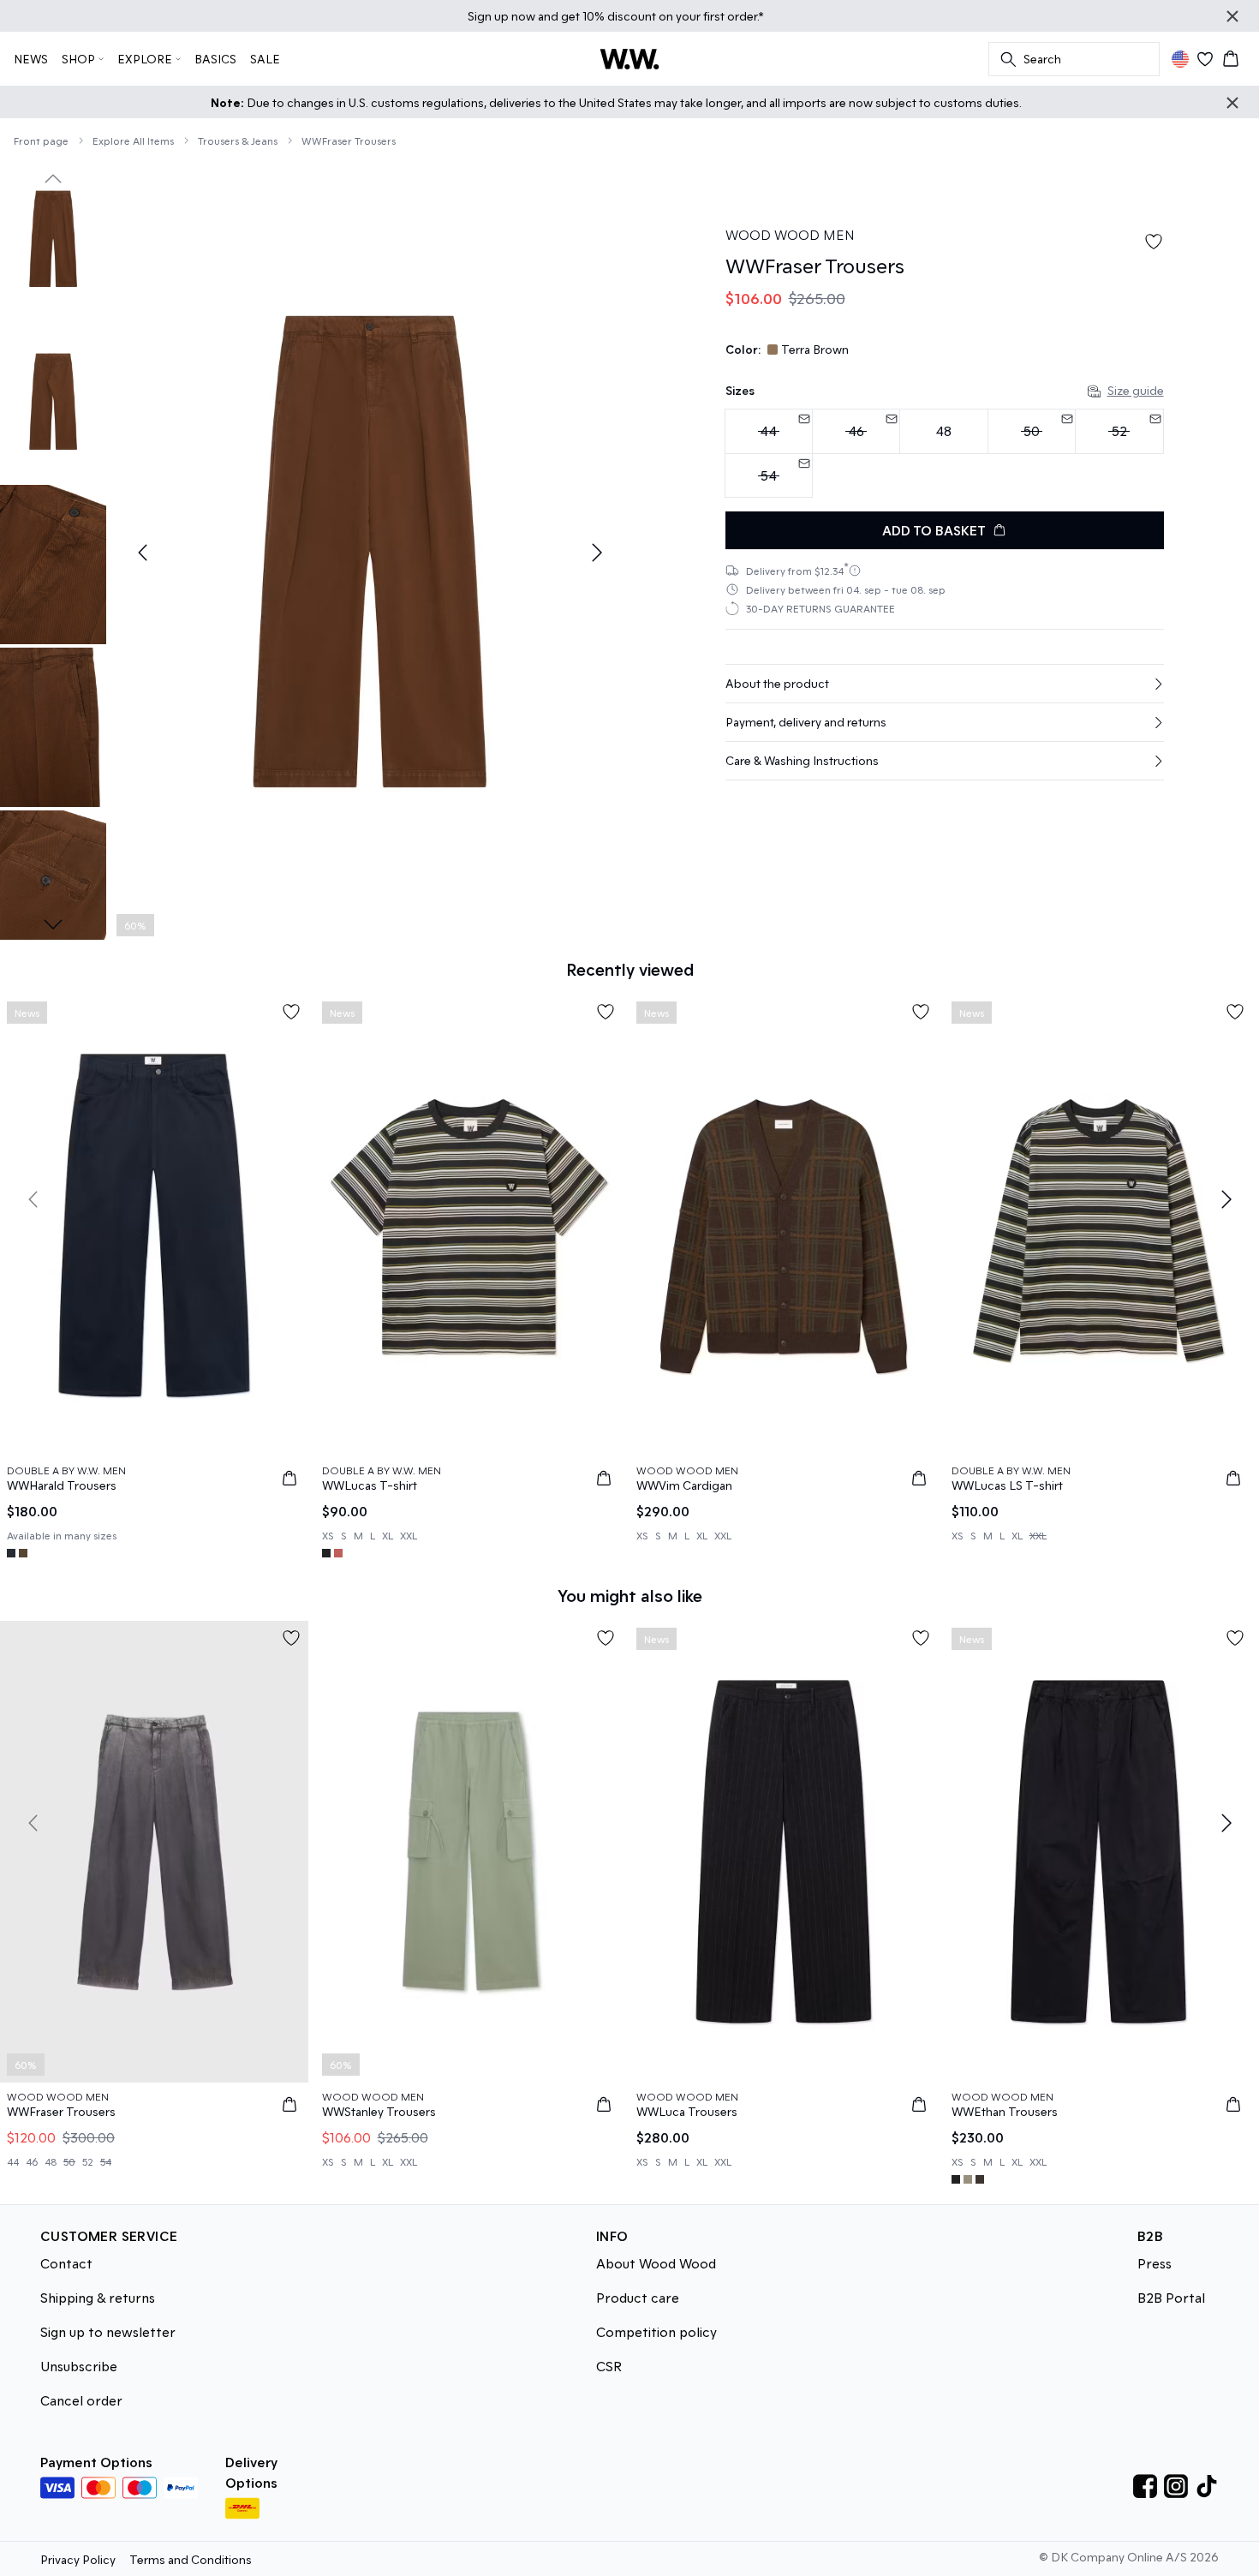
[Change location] (1180, 59)
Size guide (1136, 390)
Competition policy (656, 2331)
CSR (609, 2366)
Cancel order (81, 2400)
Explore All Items (133, 140)
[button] (945, 684)
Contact (66, 2263)
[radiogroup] (945, 454)
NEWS (31, 59)
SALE (265, 59)
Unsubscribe (79, 2366)
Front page (41, 140)
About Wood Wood (656, 2263)
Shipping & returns (98, 2297)
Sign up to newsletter (108, 2331)
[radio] (943, 431)
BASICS (215, 59)
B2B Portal (1171, 2297)
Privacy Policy (78, 2559)
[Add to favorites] (1154, 242)
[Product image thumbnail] (53, 239)
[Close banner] (1232, 16)
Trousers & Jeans (238, 140)
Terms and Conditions (191, 2559)
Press (1155, 2263)
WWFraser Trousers (349, 140)
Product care (638, 2297)
